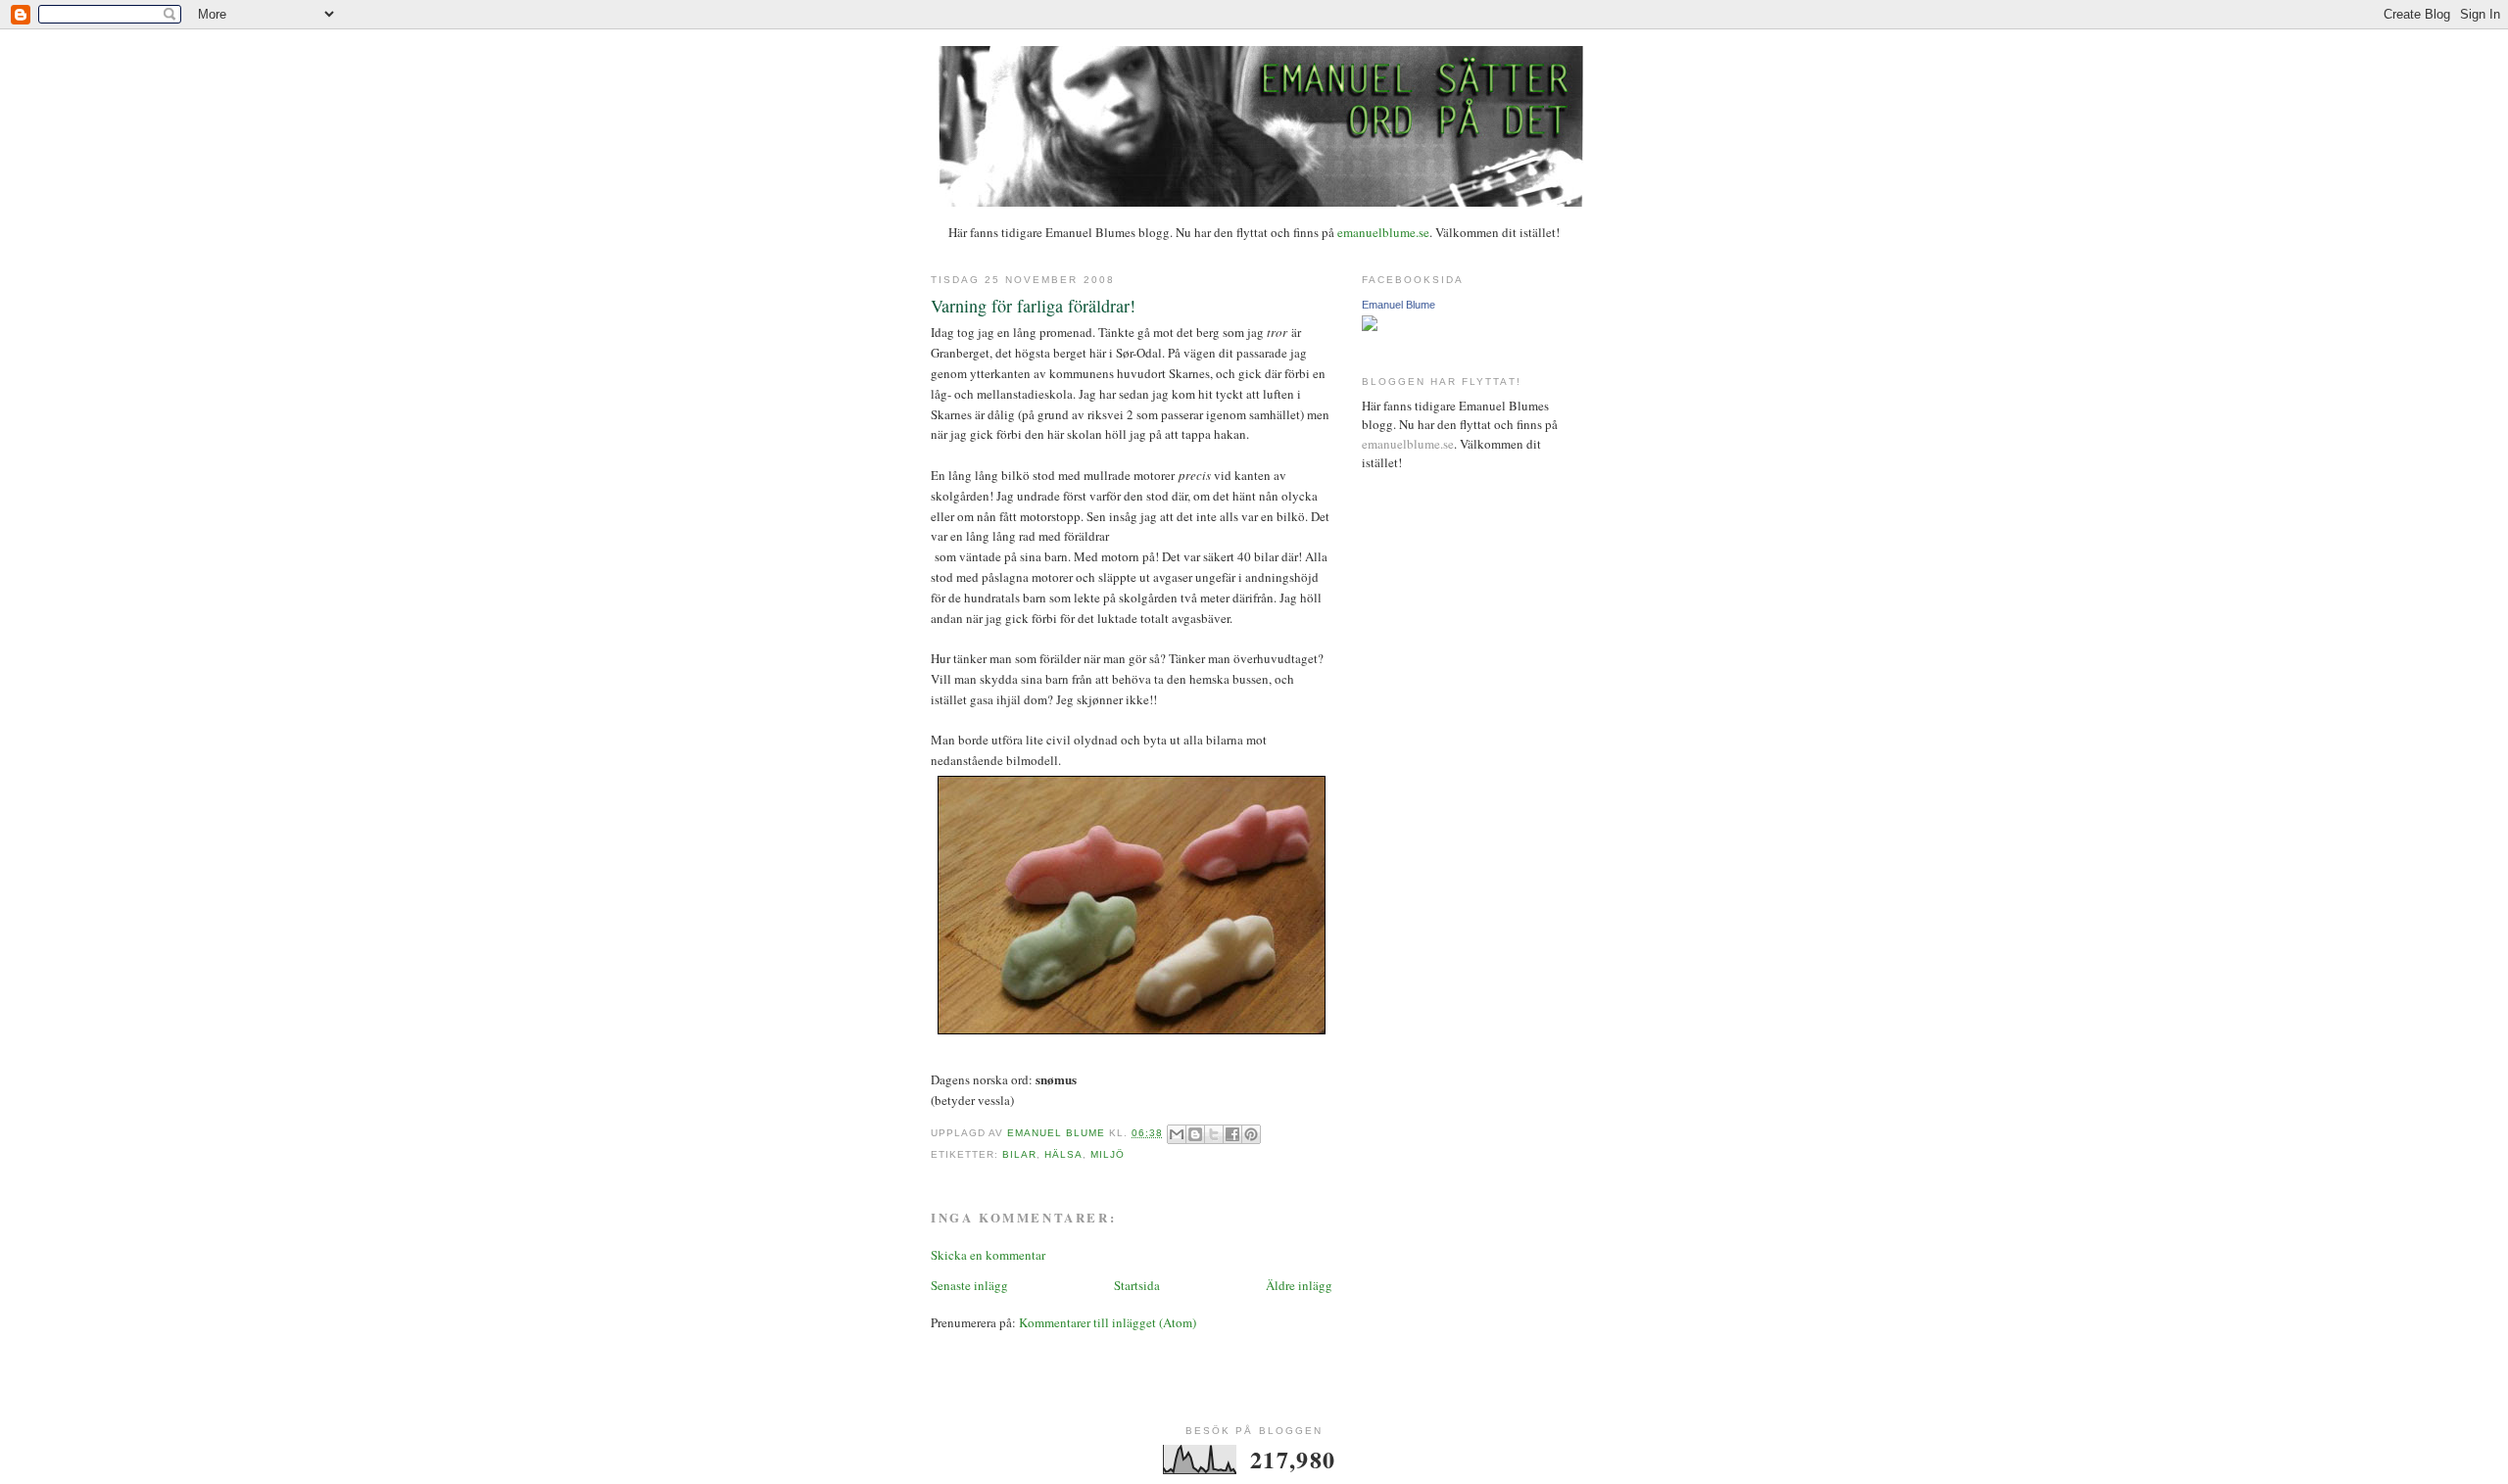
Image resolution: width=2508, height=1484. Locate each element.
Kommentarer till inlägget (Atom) (1108, 1322)
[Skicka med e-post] (1177, 1134)
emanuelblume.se (1383, 232)
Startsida (1137, 1285)
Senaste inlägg (969, 1285)
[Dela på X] (1214, 1134)
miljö (1108, 1154)
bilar (1019, 1154)
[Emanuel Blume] (1370, 326)
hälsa (1063, 1154)
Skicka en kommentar (988, 1255)
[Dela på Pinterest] (1251, 1134)
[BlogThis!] (1195, 1134)
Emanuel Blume (1399, 305)
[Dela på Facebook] (1232, 1134)
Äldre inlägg (1299, 1285)
